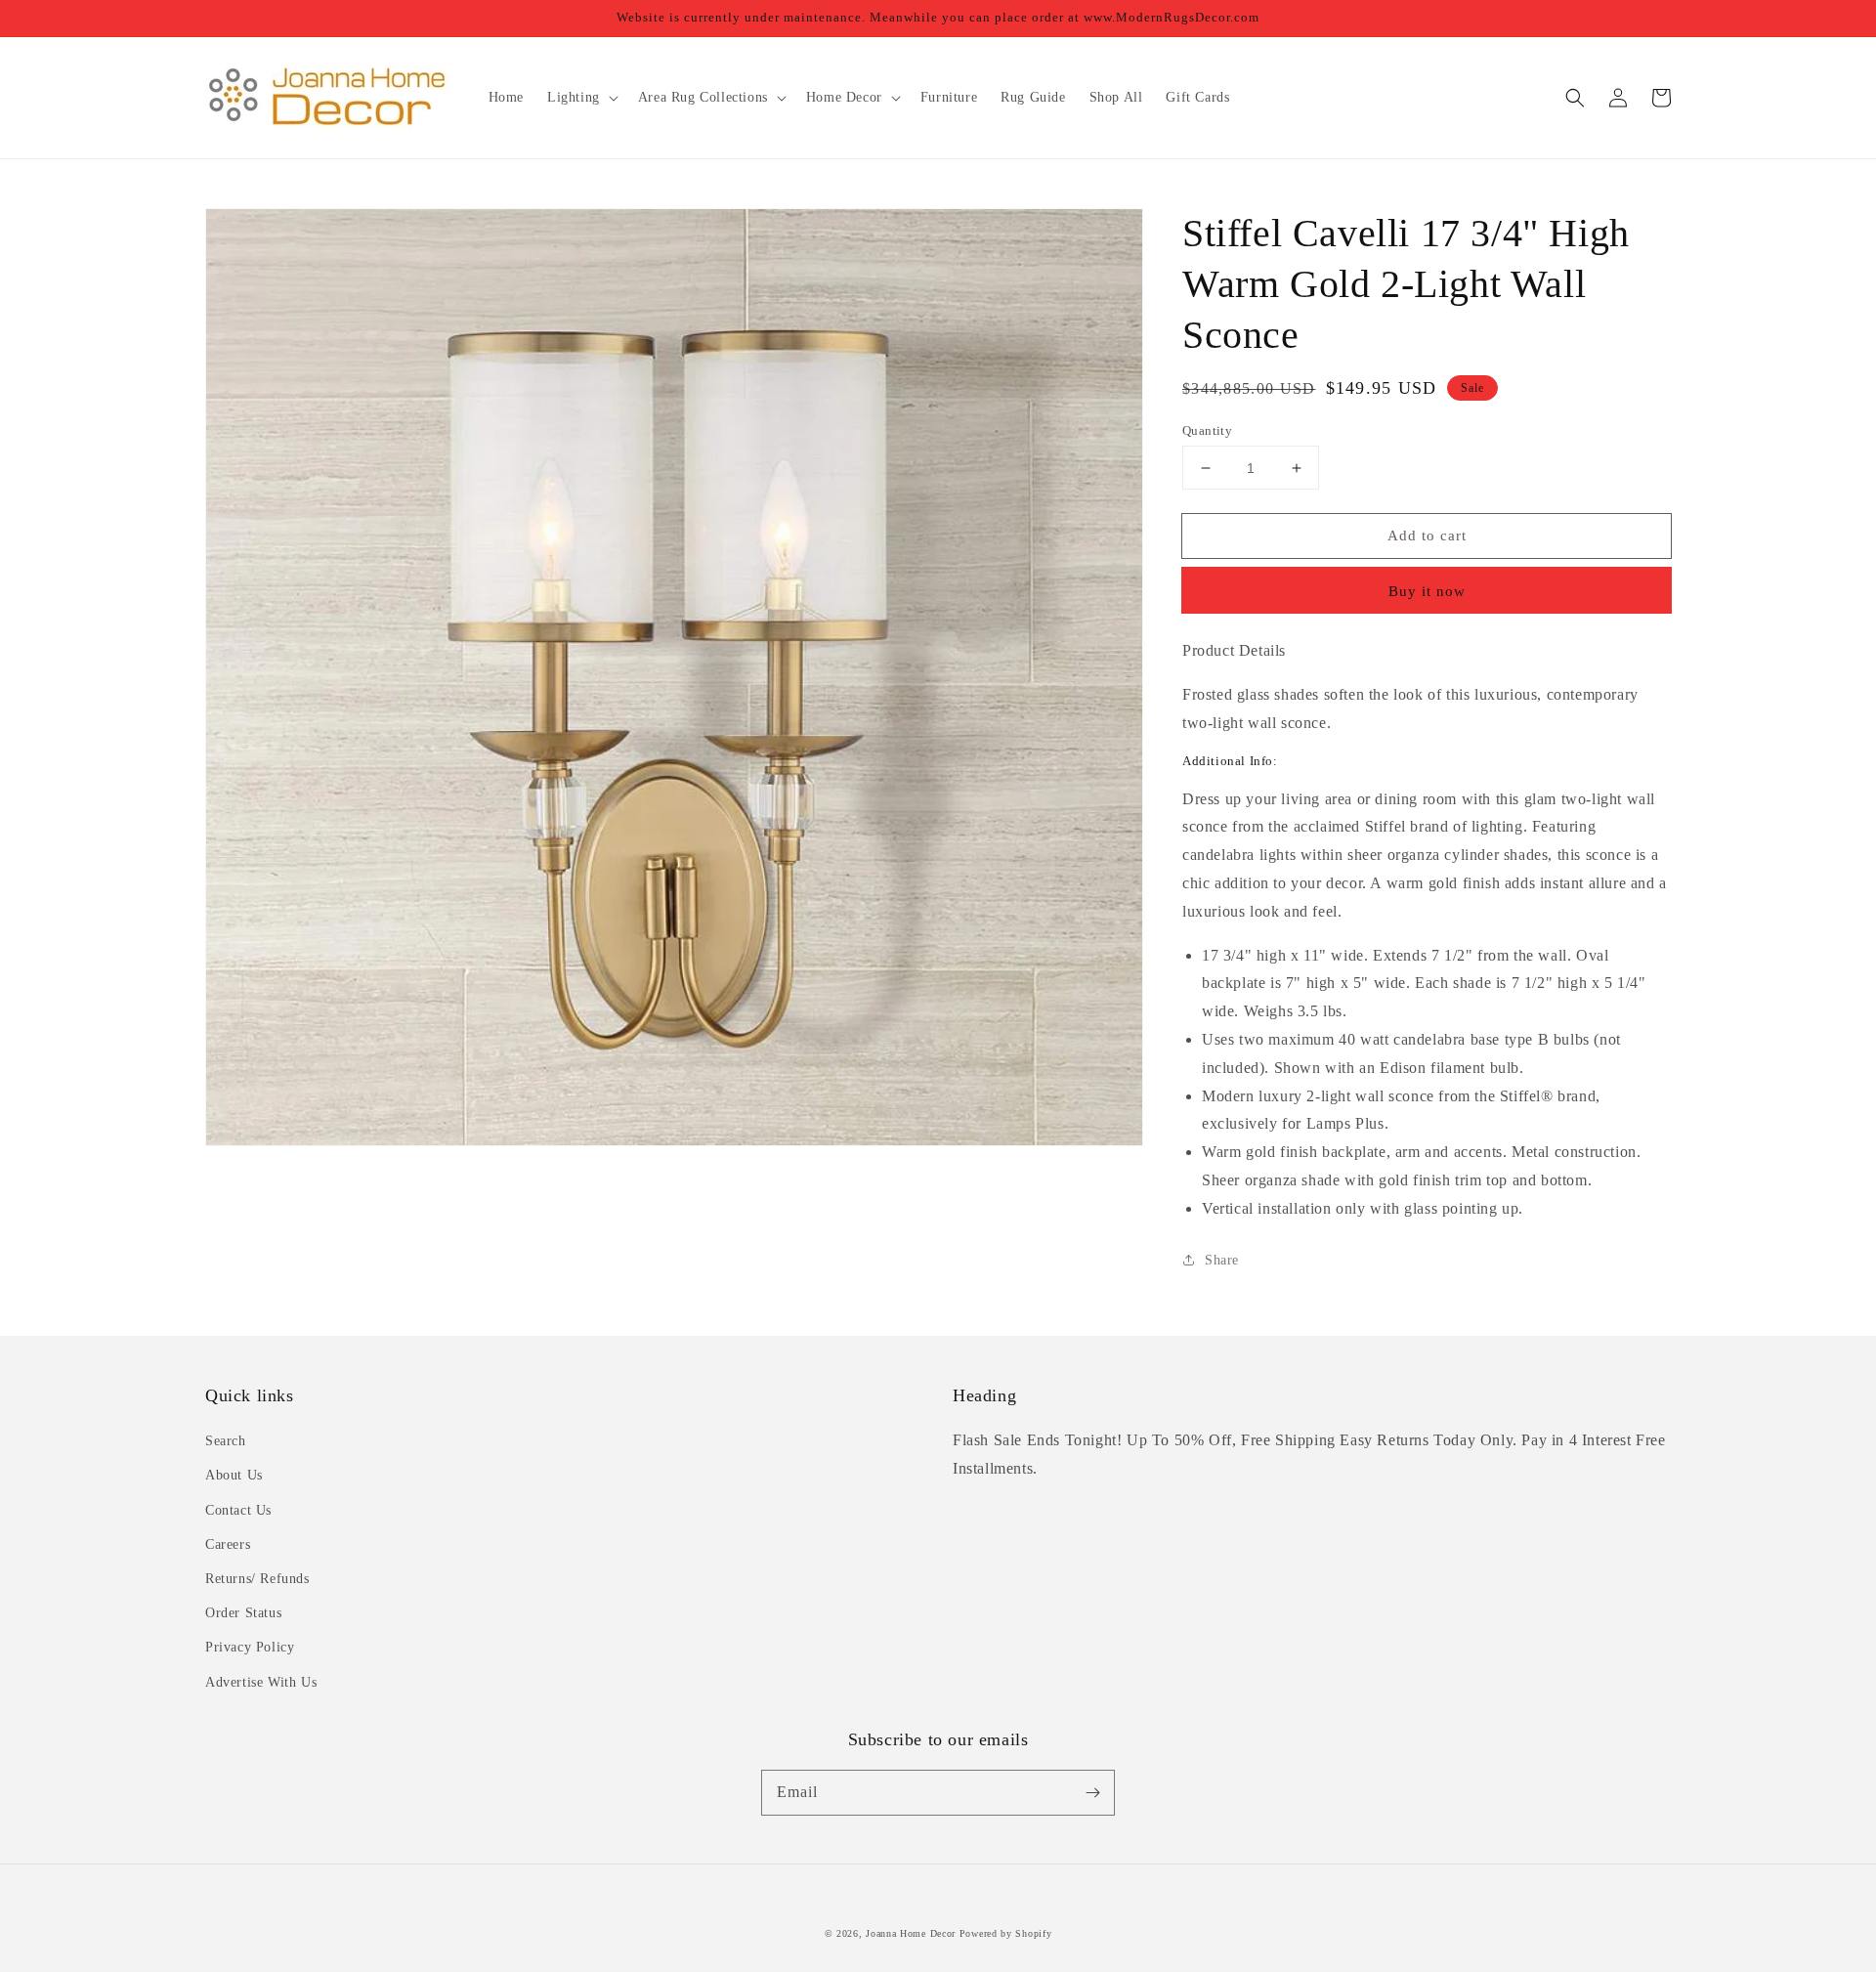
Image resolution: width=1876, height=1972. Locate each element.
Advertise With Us (261, 1682)
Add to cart (1427, 536)
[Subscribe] (1092, 1792)
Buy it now (1427, 591)
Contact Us (238, 1510)
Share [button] (1222, 1260)
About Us (234, 1475)
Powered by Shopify (1006, 1933)
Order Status (243, 1613)
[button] (1575, 98)
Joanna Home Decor (911, 1933)
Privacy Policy (250, 1647)
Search (226, 1441)
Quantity (1207, 430)
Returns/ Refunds (257, 1579)
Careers (228, 1544)
